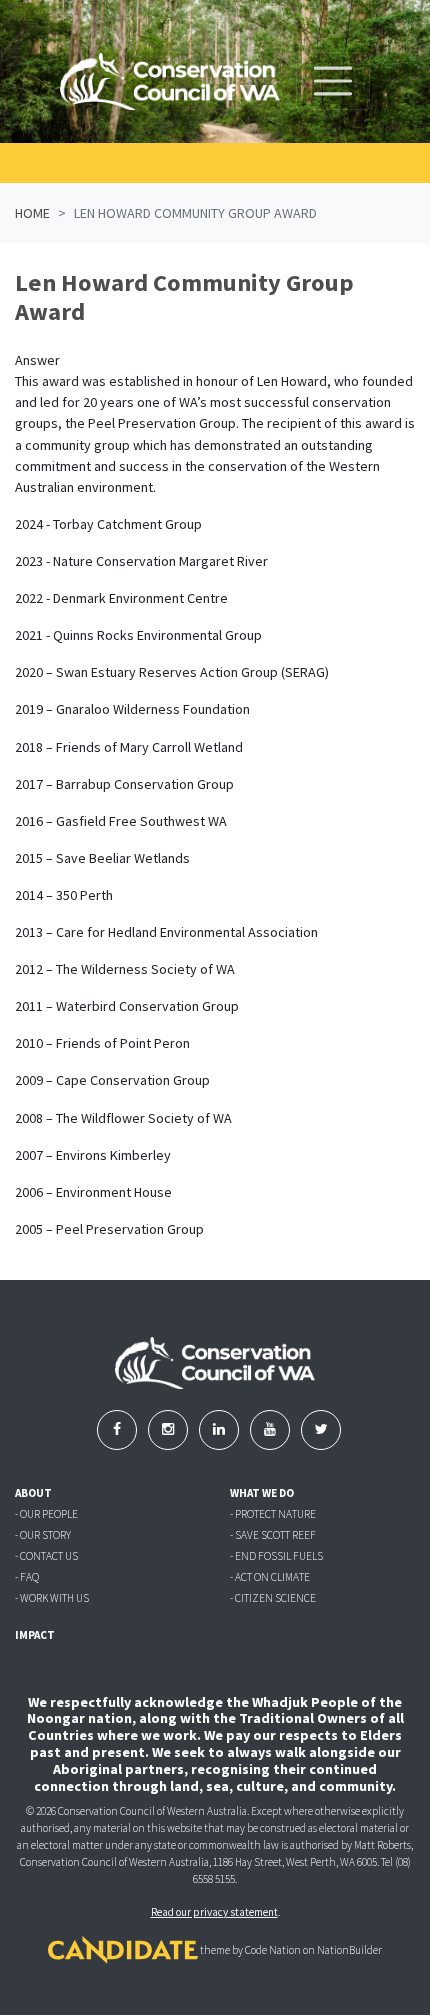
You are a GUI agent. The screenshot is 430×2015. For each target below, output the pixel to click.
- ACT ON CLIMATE (270, 1577)
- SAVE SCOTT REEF (273, 1535)
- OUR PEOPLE (46, 1514)
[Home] (170, 81)
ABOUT (33, 1493)
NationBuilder (349, 1951)
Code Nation (273, 1951)
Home (32, 213)
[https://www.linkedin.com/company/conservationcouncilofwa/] (220, 1429)
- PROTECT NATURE (273, 1514)
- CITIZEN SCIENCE (273, 1598)
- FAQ (27, 1577)
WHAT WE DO (262, 1493)
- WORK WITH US (52, 1598)
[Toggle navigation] (333, 81)
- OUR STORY (43, 1535)
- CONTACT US (46, 1556)
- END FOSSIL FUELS (276, 1556)
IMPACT (35, 1635)
